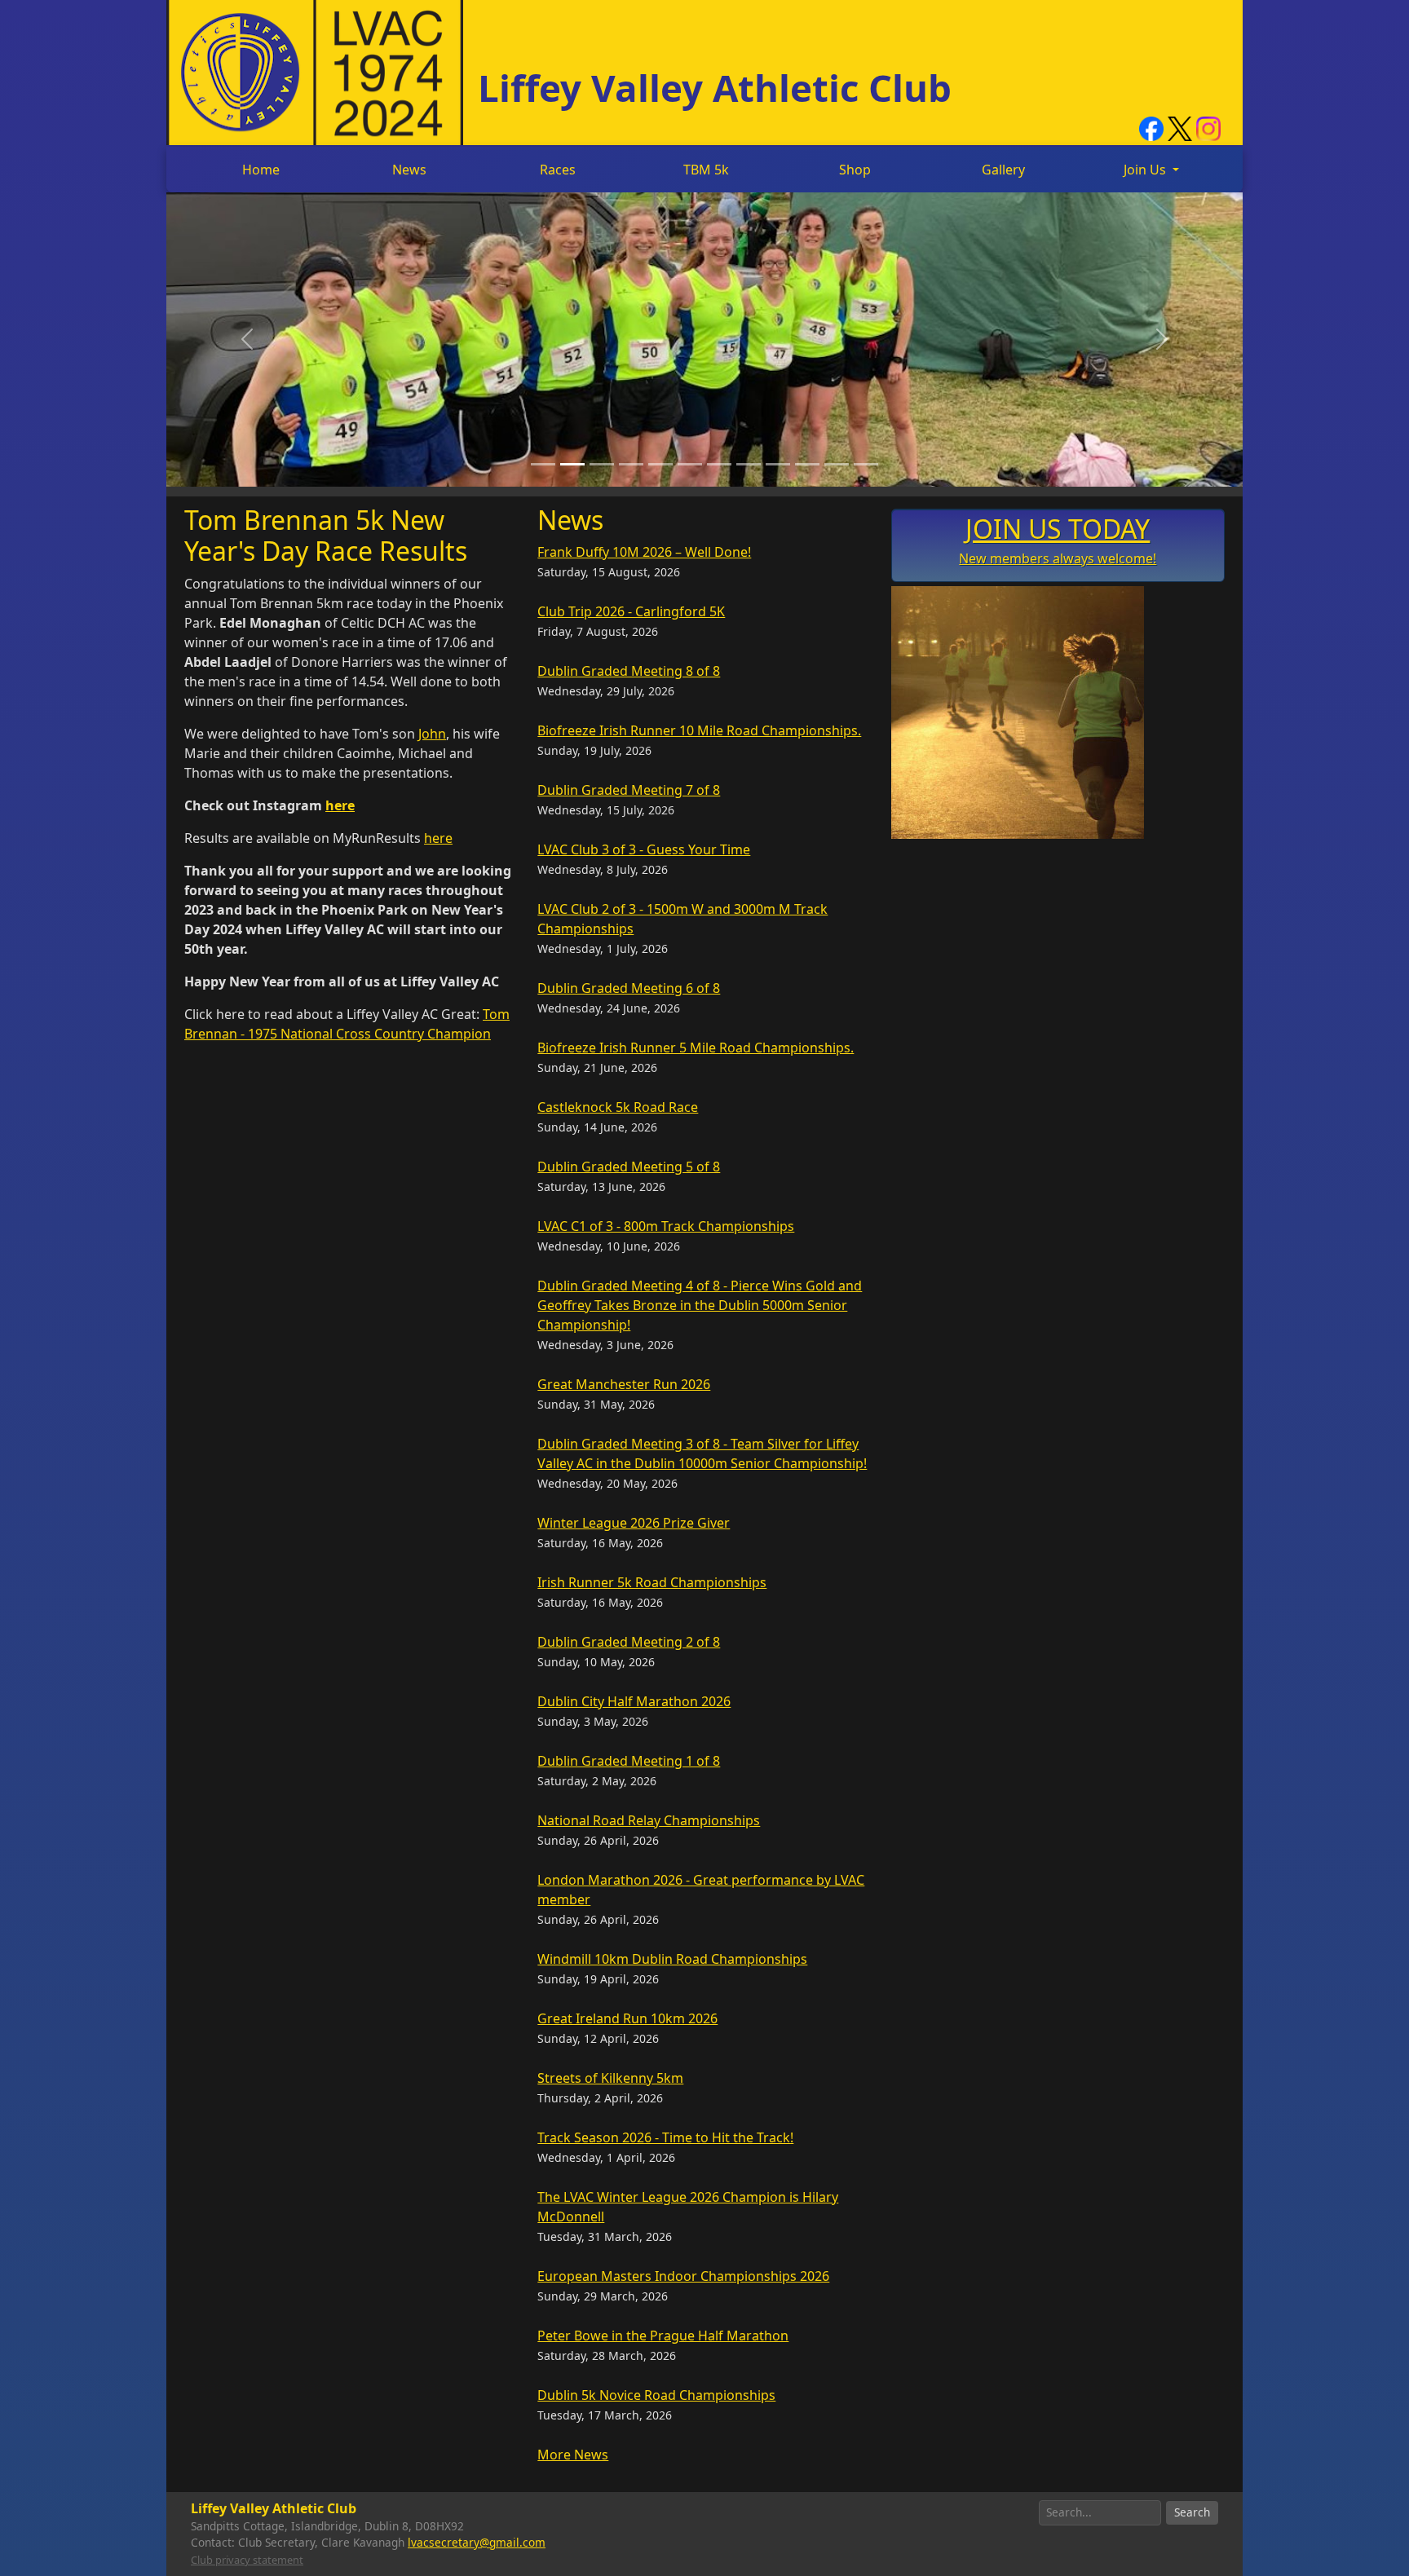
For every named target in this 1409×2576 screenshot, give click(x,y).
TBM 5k (706, 170)
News (409, 170)
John (432, 734)
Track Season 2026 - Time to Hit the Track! (665, 2137)
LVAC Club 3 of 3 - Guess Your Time (644, 849)
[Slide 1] (543, 464)
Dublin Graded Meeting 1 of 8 (629, 1761)
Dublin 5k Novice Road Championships (656, 2395)
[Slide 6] (690, 464)
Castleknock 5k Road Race (618, 1107)
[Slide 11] (837, 464)
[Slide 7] (719, 464)
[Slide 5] (660, 464)
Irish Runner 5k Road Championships (652, 1582)
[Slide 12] (866, 464)
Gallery (1003, 170)
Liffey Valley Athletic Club (715, 87)
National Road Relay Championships (649, 1820)
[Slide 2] (572, 464)
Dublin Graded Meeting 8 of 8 (629, 671)
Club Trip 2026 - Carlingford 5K (631, 611)
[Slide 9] (778, 464)
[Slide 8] (749, 464)
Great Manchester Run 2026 (624, 1384)
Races (558, 170)
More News (573, 2455)
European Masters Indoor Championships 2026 (683, 2276)
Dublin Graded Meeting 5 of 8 (629, 1167)
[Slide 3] (602, 464)
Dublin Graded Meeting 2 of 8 (629, 1642)
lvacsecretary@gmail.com (477, 2542)
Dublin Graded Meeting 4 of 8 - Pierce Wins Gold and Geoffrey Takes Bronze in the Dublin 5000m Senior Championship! (700, 1305)
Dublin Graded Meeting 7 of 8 (629, 790)
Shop (855, 170)
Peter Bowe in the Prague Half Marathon (663, 2336)
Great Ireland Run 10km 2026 (627, 2018)
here (340, 805)
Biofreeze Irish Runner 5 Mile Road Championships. (696, 1048)
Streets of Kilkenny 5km (610, 2078)
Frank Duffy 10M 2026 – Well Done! (644, 552)
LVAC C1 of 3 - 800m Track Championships (666, 1226)
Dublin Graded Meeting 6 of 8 (629, 988)
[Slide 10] (807, 464)
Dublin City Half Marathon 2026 (634, 1701)
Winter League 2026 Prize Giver (634, 1523)
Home (261, 170)
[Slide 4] (631, 464)
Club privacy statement (247, 2560)
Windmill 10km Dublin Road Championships (672, 1959)
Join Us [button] (1146, 170)
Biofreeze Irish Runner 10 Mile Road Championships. (699, 730)
